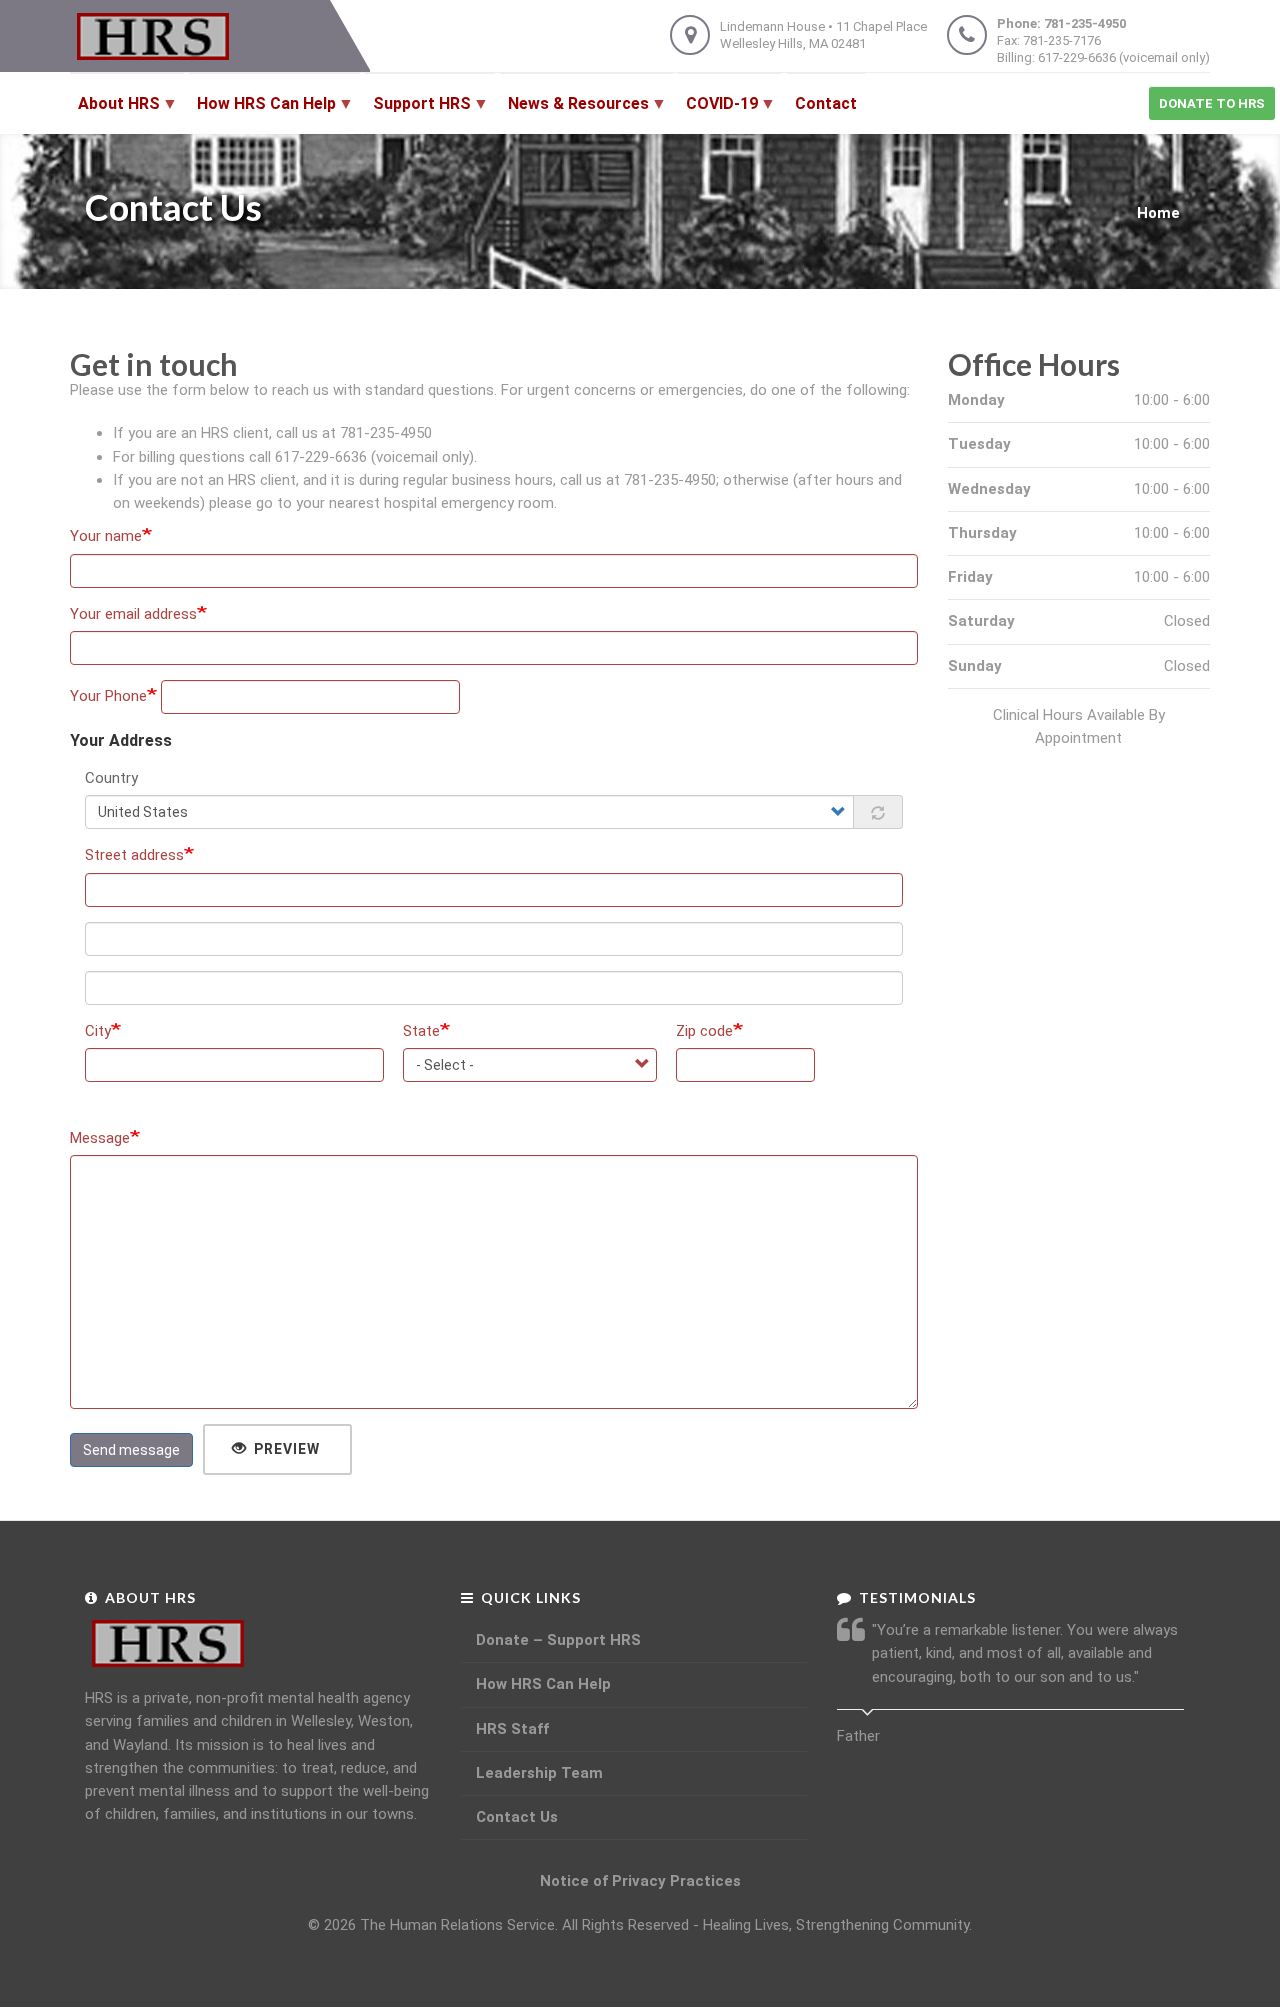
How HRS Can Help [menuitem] (262, 114)
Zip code (704, 1031)
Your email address (133, 614)
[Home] (159, 36)
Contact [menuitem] (826, 103)
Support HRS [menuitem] (418, 114)
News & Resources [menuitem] (574, 114)
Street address (134, 855)
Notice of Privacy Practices (640, 1881)
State (421, 1031)
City (98, 1031)
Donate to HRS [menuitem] (1212, 103)
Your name (106, 536)
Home (1158, 213)
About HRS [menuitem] (115, 114)
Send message (131, 1450)
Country (111, 778)
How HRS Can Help (543, 1684)
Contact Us (517, 1817)
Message (100, 1138)
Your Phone (108, 696)
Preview (285, 1449)
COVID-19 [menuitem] (718, 114)
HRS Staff (512, 1729)
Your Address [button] (121, 740)
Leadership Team (539, 1773)
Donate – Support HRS (558, 1640)
